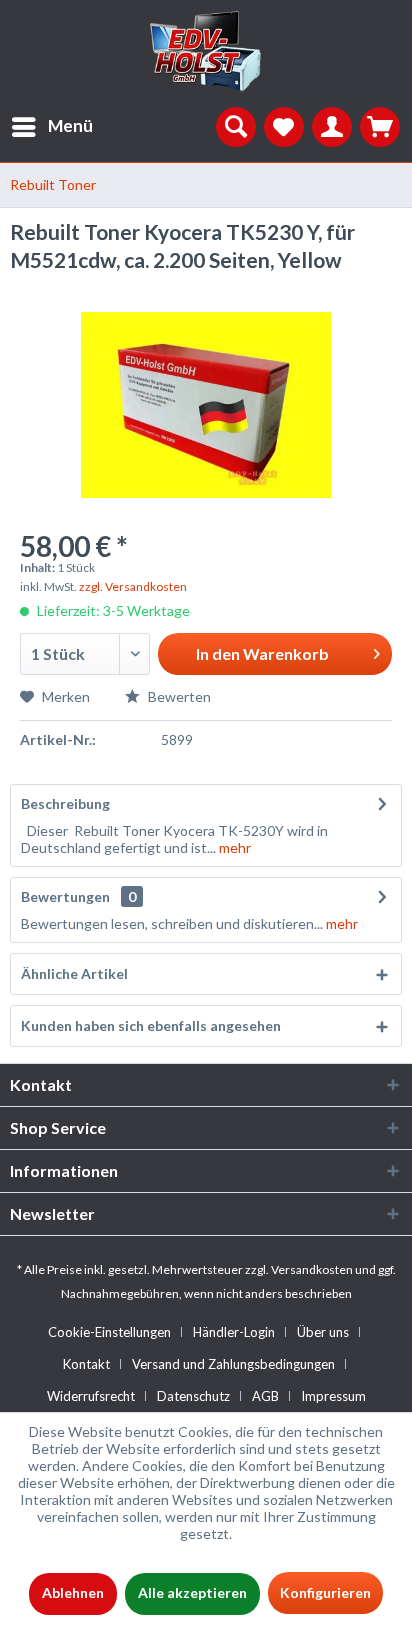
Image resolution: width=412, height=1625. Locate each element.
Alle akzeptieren (192, 1592)
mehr (233, 847)
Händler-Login (234, 1332)
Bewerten (178, 696)
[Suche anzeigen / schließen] (236, 127)
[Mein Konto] (332, 127)
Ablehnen (73, 1592)
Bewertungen (65, 896)
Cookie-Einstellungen (109, 1332)
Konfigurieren (325, 1592)
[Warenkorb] (380, 127)
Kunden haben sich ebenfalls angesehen (151, 1025)
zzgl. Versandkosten (133, 586)
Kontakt (86, 1364)
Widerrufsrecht (91, 1396)
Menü (70, 125)
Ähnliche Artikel (74, 973)
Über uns (323, 1332)
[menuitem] (46, 127)
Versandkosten (312, 1269)
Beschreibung (65, 803)
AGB (265, 1396)
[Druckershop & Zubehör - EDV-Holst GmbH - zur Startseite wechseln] (206, 52)
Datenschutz (193, 1396)
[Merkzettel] (284, 127)
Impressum (333, 1396)
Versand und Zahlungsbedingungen (233, 1364)
